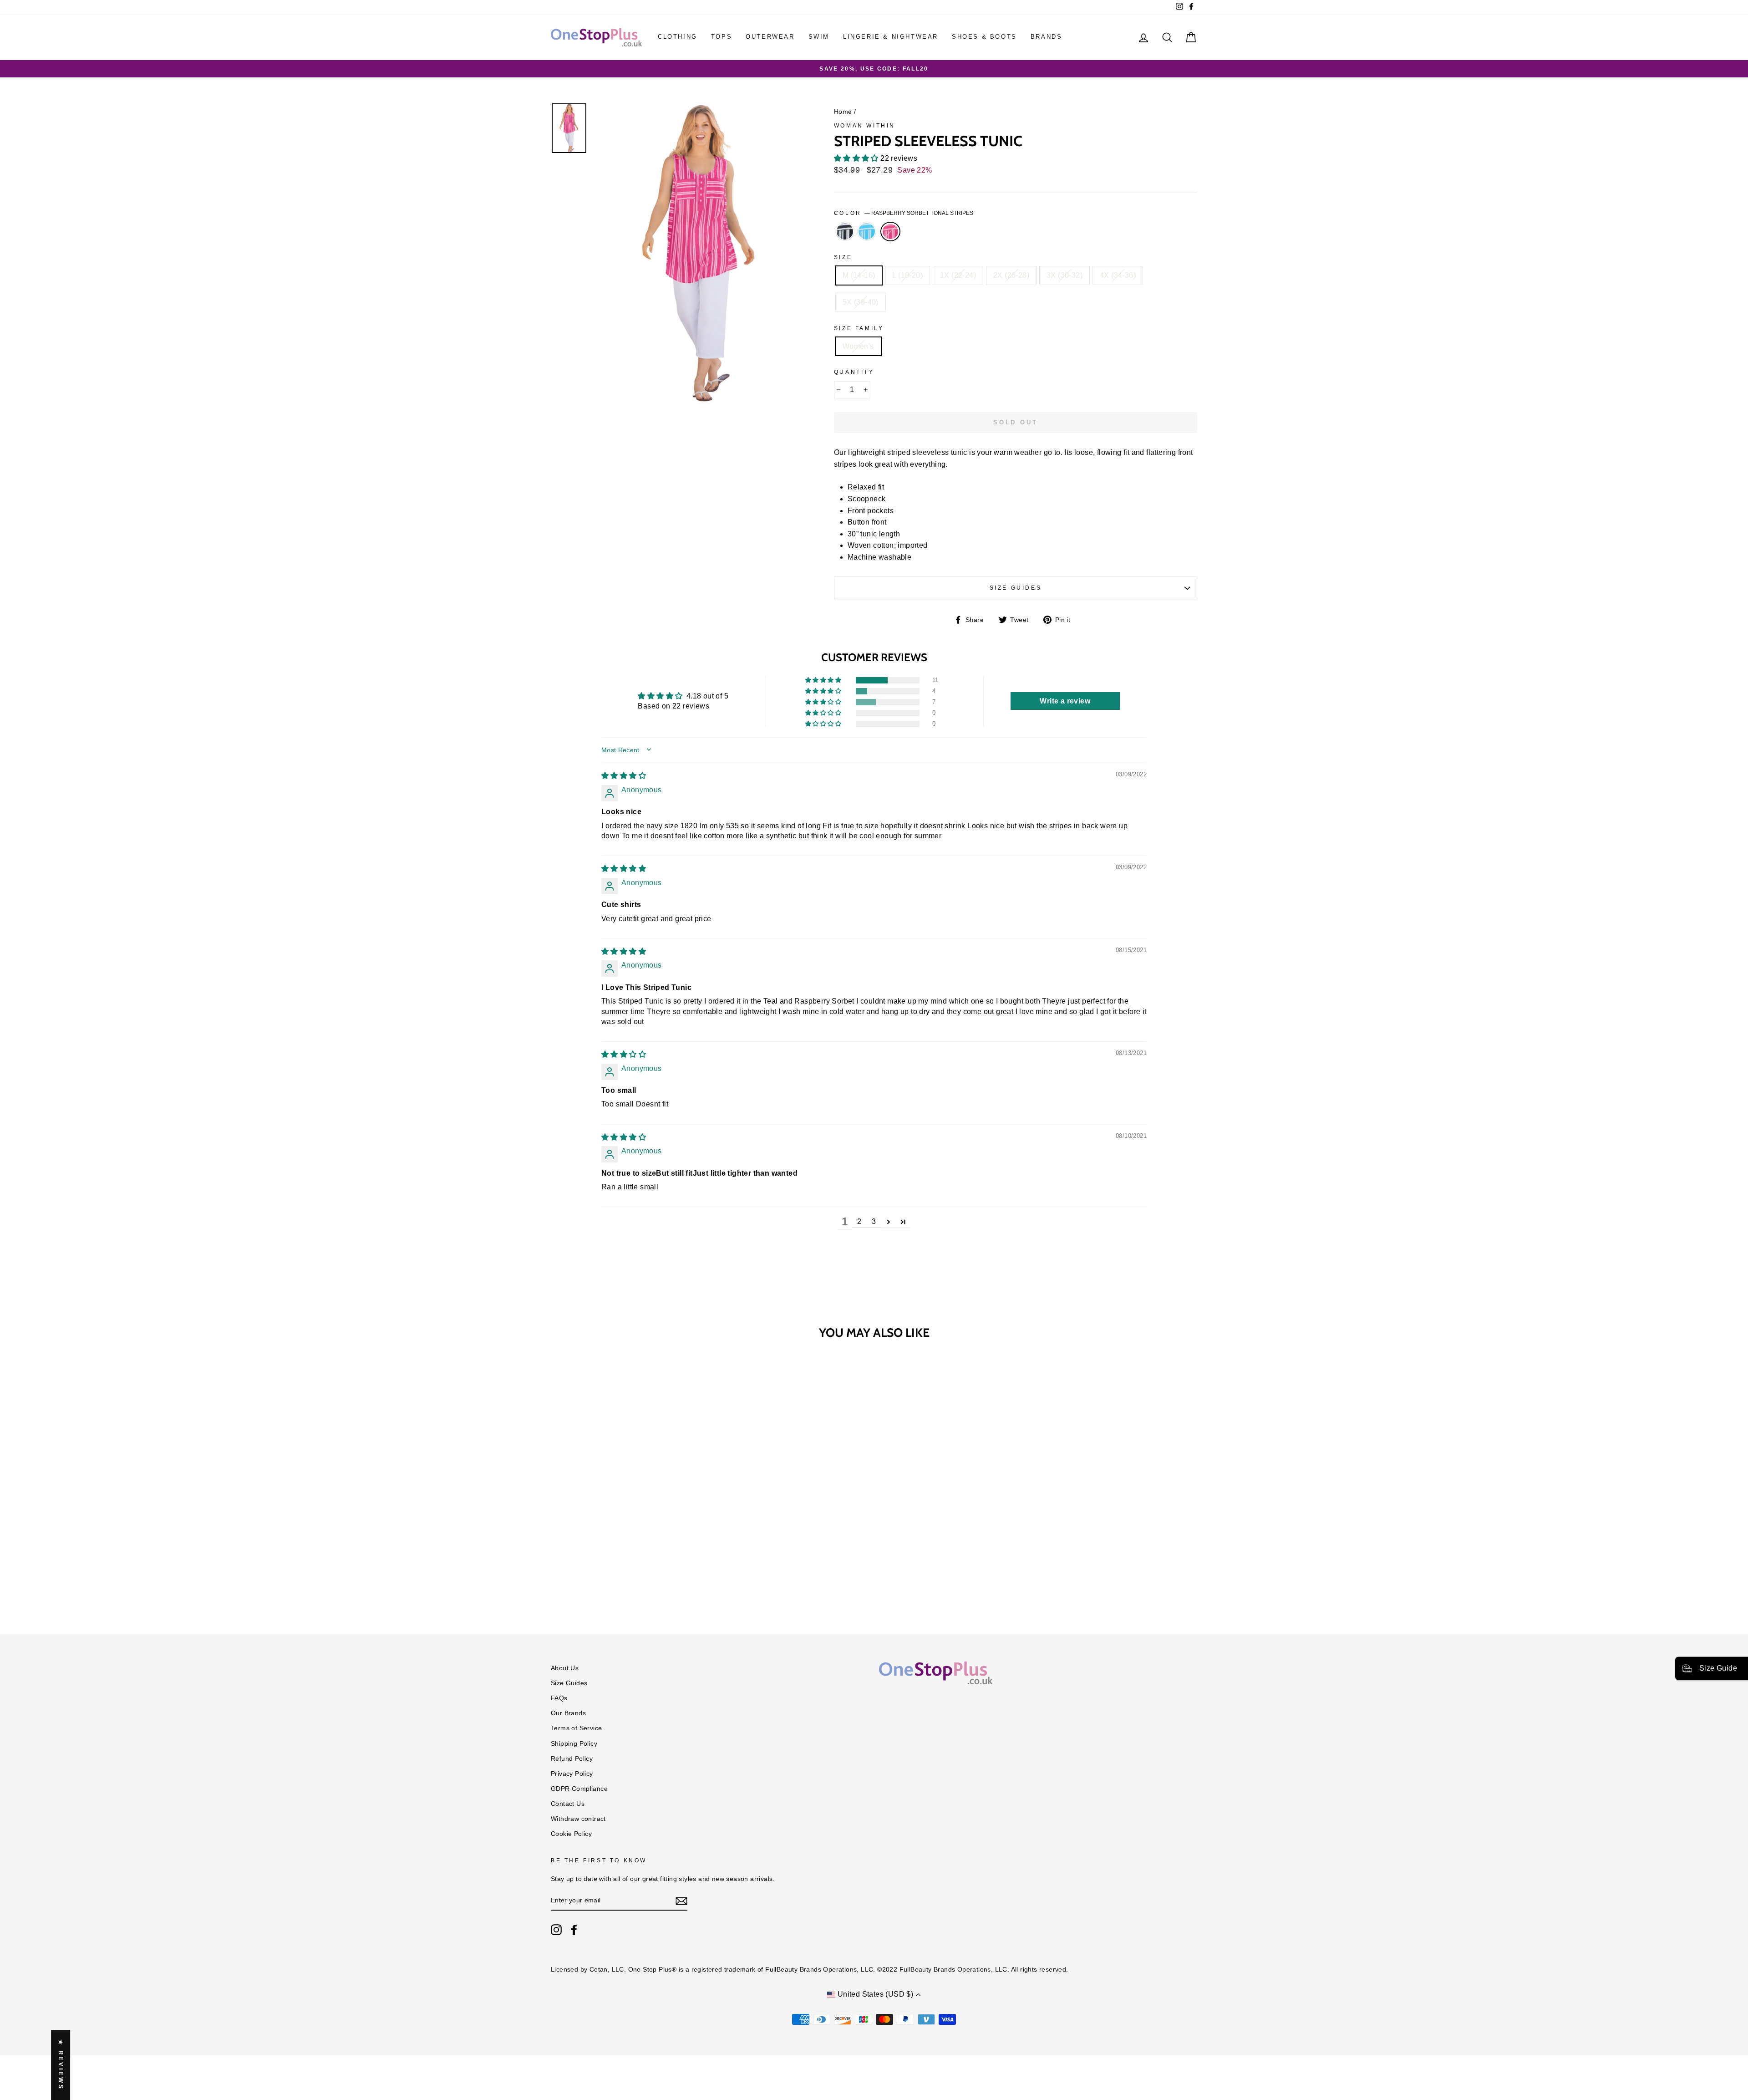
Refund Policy (572, 1759)
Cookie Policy (571, 1834)
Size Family (859, 328)
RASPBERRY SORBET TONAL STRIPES (890, 232)
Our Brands (568, 1713)
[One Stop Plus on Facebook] (574, 1930)
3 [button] (874, 1221)
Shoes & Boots (984, 37)
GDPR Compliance (579, 1789)
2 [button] (859, 1221)
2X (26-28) (1011, 275)
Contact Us (568, 1804)
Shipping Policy (574, 1744)
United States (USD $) (875, 1994)
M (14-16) (859, 275)
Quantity (854, 372)
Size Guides (1016, 588)
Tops (722, 37)
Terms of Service (576, 1728)
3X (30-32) (1065, 275)
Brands (1047, 37)
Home (843, 112)
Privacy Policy (572, 1774)
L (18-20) (907, 275)
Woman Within (865, 126)
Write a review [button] (1065, 701)
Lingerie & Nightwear (891, 37)
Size (843, 257)
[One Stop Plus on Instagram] (556, 1930)
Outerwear (770, 37)
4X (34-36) (1118, 275)
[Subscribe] (681, 1901)
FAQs (559, 1698)
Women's (858, 346)
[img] (624, 776)
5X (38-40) (861, 302)
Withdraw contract (578, 1819)
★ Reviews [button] (61, 2065)
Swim (819, 37)
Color (904, 213)
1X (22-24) (958, 275)
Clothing (678, 37)
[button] (857, 158)
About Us (565, 1668)
